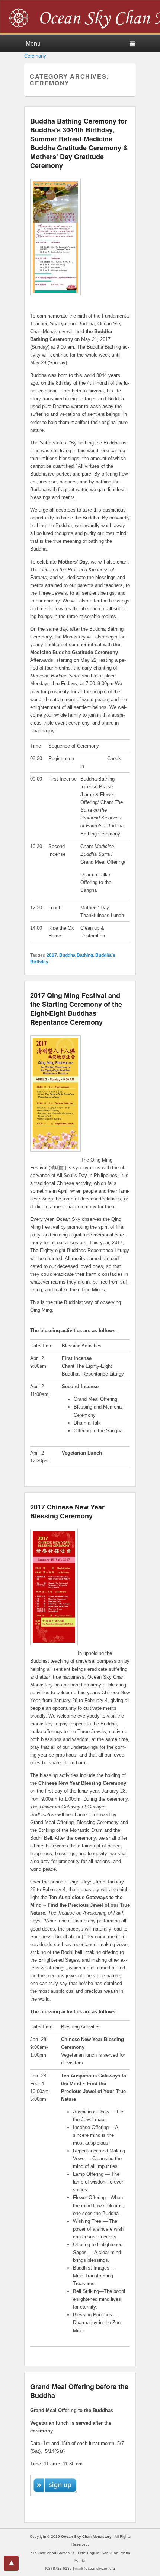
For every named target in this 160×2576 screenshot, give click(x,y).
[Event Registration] (55, 2504)
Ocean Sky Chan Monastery (86, 2536)
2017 (52, 955)
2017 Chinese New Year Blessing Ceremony (67, 1511)
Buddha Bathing (76, 955)
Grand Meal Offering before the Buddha (79, 2391)
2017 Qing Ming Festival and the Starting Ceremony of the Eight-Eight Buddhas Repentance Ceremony (76, 1009)
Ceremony (35, 56)
